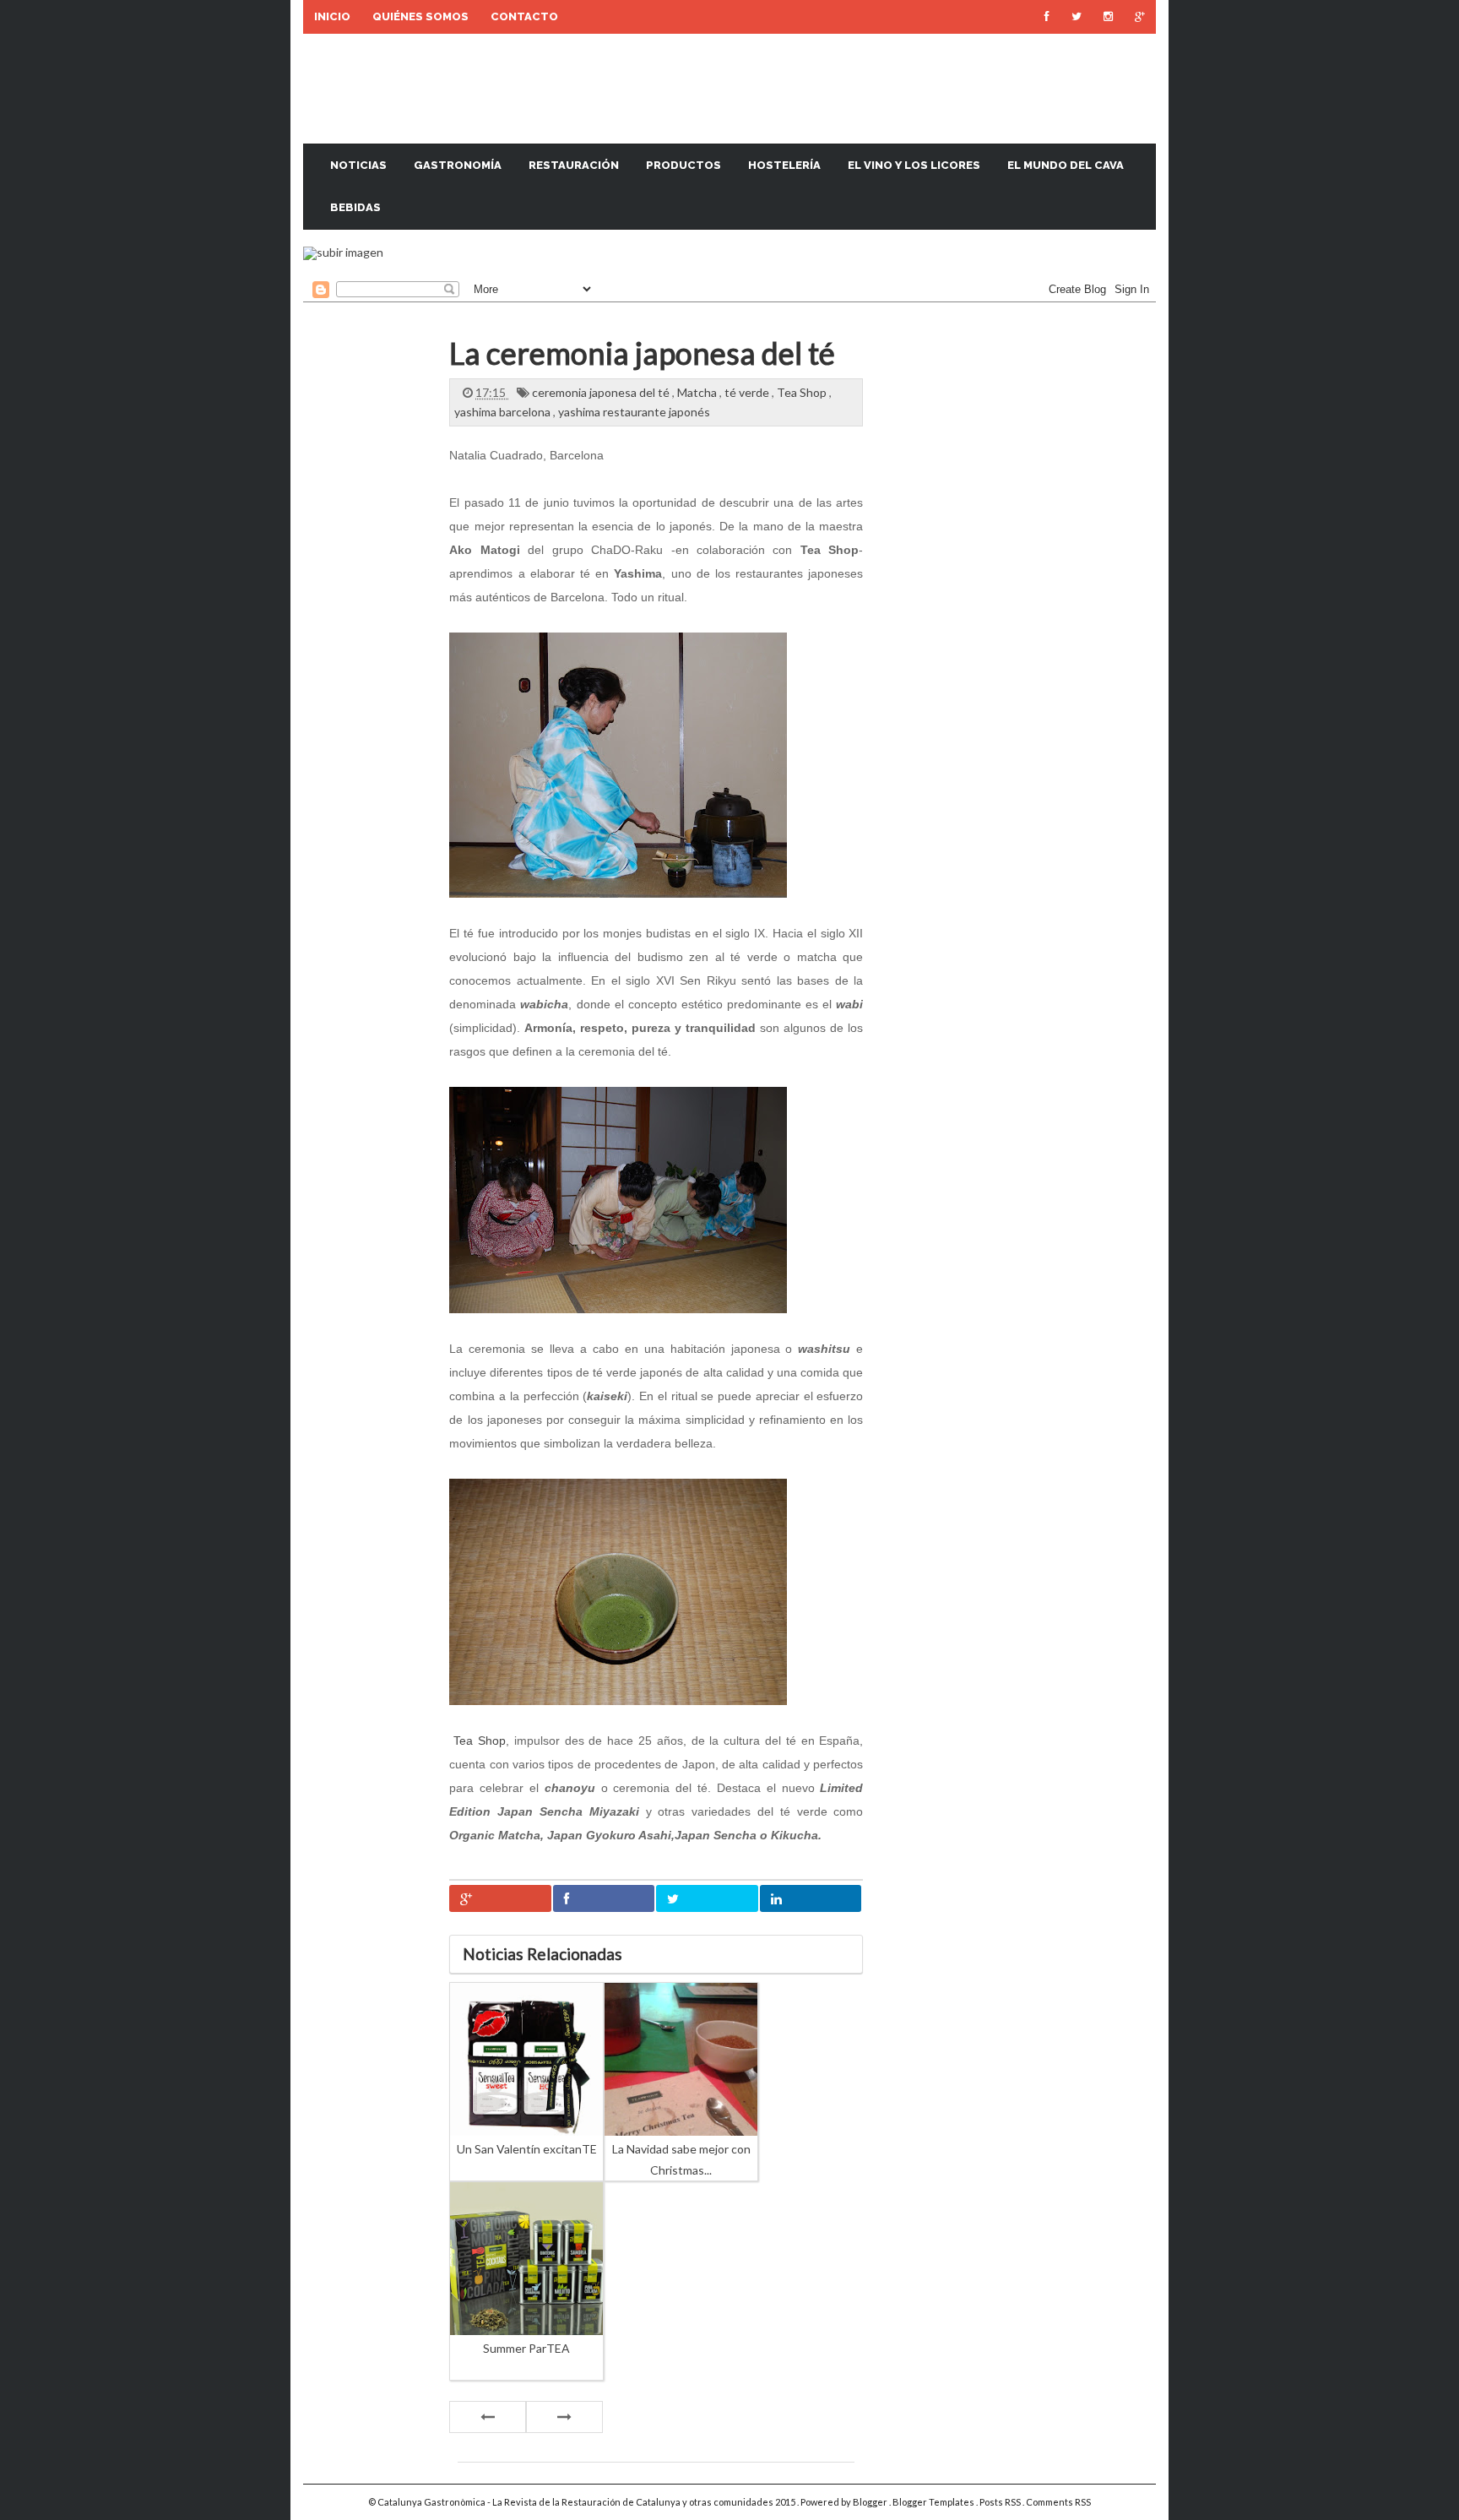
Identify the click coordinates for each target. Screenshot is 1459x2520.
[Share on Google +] (500, 1898)
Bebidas (355, 207)
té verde (748, 392)
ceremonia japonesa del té (602, 392)
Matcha (698, 392)
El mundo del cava (1066, 165)
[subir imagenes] (343, 252)
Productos (683, 165)
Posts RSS (1001, 2502)
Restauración (574, 165)
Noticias (358, 165)
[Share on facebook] (604, 1898)
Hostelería (784, 165)
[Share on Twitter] (707, 1898)
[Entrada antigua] (564, 2417)
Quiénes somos (420, 16)
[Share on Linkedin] (811, 1898)
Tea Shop (803, 392)
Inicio (332, 16)
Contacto (524, 16)
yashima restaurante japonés (634, 412)
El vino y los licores (914, 165)
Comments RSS (1058, 2502)
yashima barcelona (504, 412)
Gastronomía (458, 165)
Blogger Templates (934, 2502)
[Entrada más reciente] (488, 2417)
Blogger (871, 2502)
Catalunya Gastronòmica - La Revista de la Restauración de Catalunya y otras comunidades (576, 2502)
